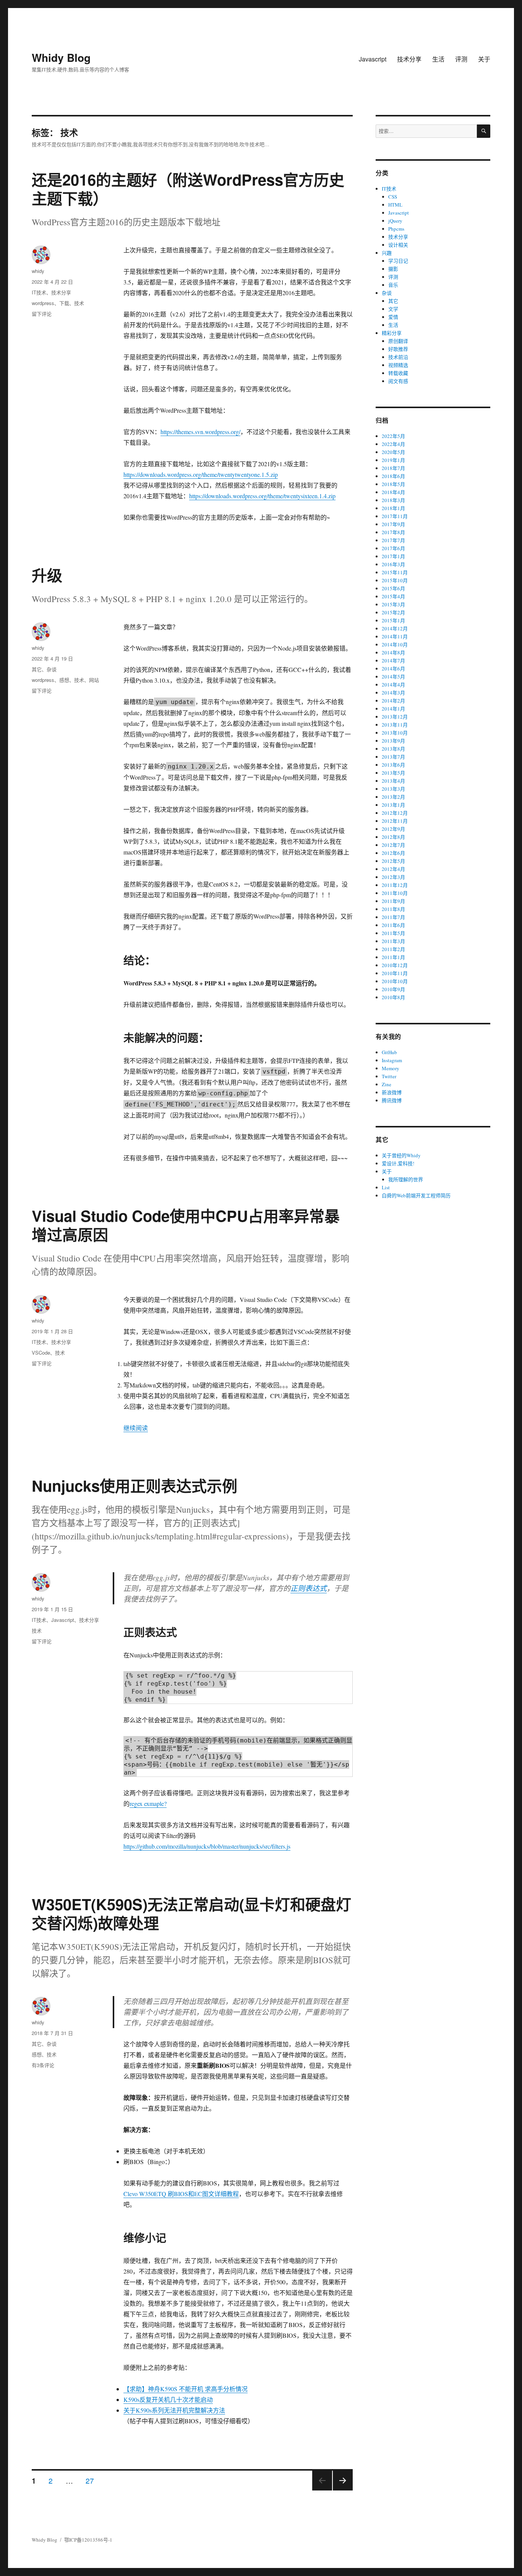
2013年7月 (393, 757)
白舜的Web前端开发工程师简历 (416, 1195)
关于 (484, 59)
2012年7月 (393, 845)
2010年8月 (393, 997)
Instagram (392, 1060)
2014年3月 (393, 693)
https (129, 474)
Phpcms (396, 229)
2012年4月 (393, 869)
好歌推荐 (398, 349)
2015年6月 (393, 588)
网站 (94, 680)
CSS (393, 197)
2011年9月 (393, 901)
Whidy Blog (61, 57)
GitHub (389, 1052)
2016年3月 (393, 564)
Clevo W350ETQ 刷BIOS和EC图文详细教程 (181, 2194)
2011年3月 (393, 941)
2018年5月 (393, 484)
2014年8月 (393, 652)
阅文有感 (398, 381)
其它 (37, 669)
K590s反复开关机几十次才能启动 (168, 2399)
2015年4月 (393, 596)
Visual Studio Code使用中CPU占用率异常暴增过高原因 (186, 1225)
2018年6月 (393, 476)
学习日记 (398, 261)
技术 (79, 303)
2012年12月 (395, 813)
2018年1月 (393, 508)
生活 (438, 59)
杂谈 (52, 669)
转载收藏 (398, 373)
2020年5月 (393, 452)
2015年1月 (393, 620)
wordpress (43, 303)
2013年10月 (395, 733)
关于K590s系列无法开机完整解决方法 (174, 2410)
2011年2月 (393, 949)
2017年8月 (393, 532)
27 (90, 2480)
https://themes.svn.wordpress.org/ (200, 432)
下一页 (340, 2490)
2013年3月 (393, 789)
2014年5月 (393, 677)
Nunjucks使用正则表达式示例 (135, 1485)
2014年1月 (393, 709)
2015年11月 (395, 572)
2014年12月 (395, 628)
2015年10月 (395, 580)
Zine (387, 1084)
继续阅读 (136, 1428)
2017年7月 (393, 540)
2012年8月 (393, 837)
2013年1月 (393, 805)
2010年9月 (393, 989)
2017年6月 (393, 548)
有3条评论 (43, 2065)
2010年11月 (395, 973)
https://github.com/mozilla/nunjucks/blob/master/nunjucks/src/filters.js (207, 1846)
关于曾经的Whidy (401, 1155)
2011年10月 (395, 893)
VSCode (41, 1353)
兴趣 (387, 253)
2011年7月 (393, 917)
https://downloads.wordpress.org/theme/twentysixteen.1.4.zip (262, 496)
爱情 (393, 317)
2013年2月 (393, 797)
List (386, 1187)
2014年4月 (393, 685)
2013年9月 (393, 741)
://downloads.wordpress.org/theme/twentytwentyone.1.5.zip (206, 474)
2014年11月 (395, 636)
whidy (38, 271)
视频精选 (398, 365)
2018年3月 (393, 500)
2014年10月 (395, 644)
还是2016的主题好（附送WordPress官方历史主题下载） (188, 189)
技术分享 (409, 59)
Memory (391, 1068)
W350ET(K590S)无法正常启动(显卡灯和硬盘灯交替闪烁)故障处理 (191, 1913)
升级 (47, 575)
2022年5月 (393, 436)
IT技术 (39, 292)
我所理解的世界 (406, 1179)
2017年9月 (393, 524)
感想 (64, 680)
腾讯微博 (392, 1100)
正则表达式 (309, 1588)
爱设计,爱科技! (398, 1163)
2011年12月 (395, 885)
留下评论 (42, 314)
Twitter (389, 1076)
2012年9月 (393, 829)
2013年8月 (393, 749)
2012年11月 (395, 821)
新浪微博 (392, 1092)
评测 (461, 59)
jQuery (395, 221)
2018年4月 (393, 492)
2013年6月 (393, 765)
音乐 (393, 285)
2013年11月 (395, 725)
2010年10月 (395, 981)
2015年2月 (393, 612)
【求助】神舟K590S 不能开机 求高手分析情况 (186, 2389)
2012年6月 (393, 853)
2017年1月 (393, 556)
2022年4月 (393, 444)
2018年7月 (393, 468)
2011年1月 (393, 957)
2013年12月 (395, 717)
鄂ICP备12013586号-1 (88, 2540)
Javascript (373, 59)
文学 (393, 309)
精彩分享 (392, 333)
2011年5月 (393, 933)
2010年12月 (395, 965)
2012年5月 (393, 861)
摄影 (393, 269)
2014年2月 (393, 701)
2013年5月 (393, 773)
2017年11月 (395, 516)
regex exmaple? (148, 1803)
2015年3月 (393, 604)
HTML (395, 205)
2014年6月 (393, 669)
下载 (64, 303)
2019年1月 (393, 460)
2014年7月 (393, 661)
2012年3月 (393, 877)
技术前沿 (398, 357)
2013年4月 (393, 781)
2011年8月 (393, 909)
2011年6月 (393, 925)
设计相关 (398, 245)
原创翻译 (398, 341)
